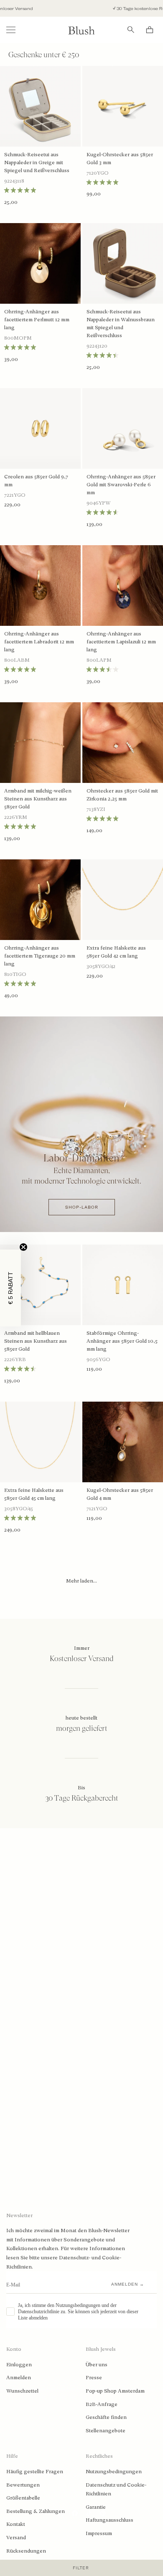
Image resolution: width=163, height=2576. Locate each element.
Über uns (97, 2365)
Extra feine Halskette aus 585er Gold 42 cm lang (116, 952)
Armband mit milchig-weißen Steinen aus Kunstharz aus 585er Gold (38, 799)
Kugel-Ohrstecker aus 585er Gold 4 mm (120, 1494)
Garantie (96, 2507)
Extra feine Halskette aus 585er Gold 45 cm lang (34, 1494)
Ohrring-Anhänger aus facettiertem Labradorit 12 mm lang (39, 642)
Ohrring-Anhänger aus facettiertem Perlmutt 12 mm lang (37, 320)
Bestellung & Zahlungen (36, 2511)
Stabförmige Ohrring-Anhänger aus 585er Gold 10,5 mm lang (122, 1341)
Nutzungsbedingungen (114, 2472)
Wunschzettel (22, 2391)
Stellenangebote (106, 2431)
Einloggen (19, 2365)
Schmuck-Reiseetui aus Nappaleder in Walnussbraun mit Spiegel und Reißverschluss (121, 324)
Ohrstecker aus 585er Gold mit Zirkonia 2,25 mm (122, 795)
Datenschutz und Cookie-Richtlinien (116, 2490)
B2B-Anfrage (102, 2404)
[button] (10, 1288)
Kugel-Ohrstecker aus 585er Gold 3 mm (120, 159)
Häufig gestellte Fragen (35, 2472)
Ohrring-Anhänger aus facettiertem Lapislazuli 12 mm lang (121, 642)
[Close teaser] (23, 1247)
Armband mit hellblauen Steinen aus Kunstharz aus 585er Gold (36, 1341)
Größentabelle (23, 2498)
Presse (94, 2378)
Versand (16, 2538)
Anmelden (19, 2378)
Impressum (99, 2533)
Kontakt (16, 2524)
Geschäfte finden (106, 2417)
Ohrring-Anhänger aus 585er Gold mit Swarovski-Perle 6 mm (121, 485)
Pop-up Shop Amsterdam (115, 2391)
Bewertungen (23, 2485)
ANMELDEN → (128, 2284)
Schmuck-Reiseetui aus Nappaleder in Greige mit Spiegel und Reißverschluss (37, 163)
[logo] (81, 30)
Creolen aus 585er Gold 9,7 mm (36, 481)
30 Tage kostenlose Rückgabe (114, 9)
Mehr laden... (81, 1581)
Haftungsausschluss (110, 2520)
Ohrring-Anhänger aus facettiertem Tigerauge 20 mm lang (40, 956)
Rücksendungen (26, 2551)
